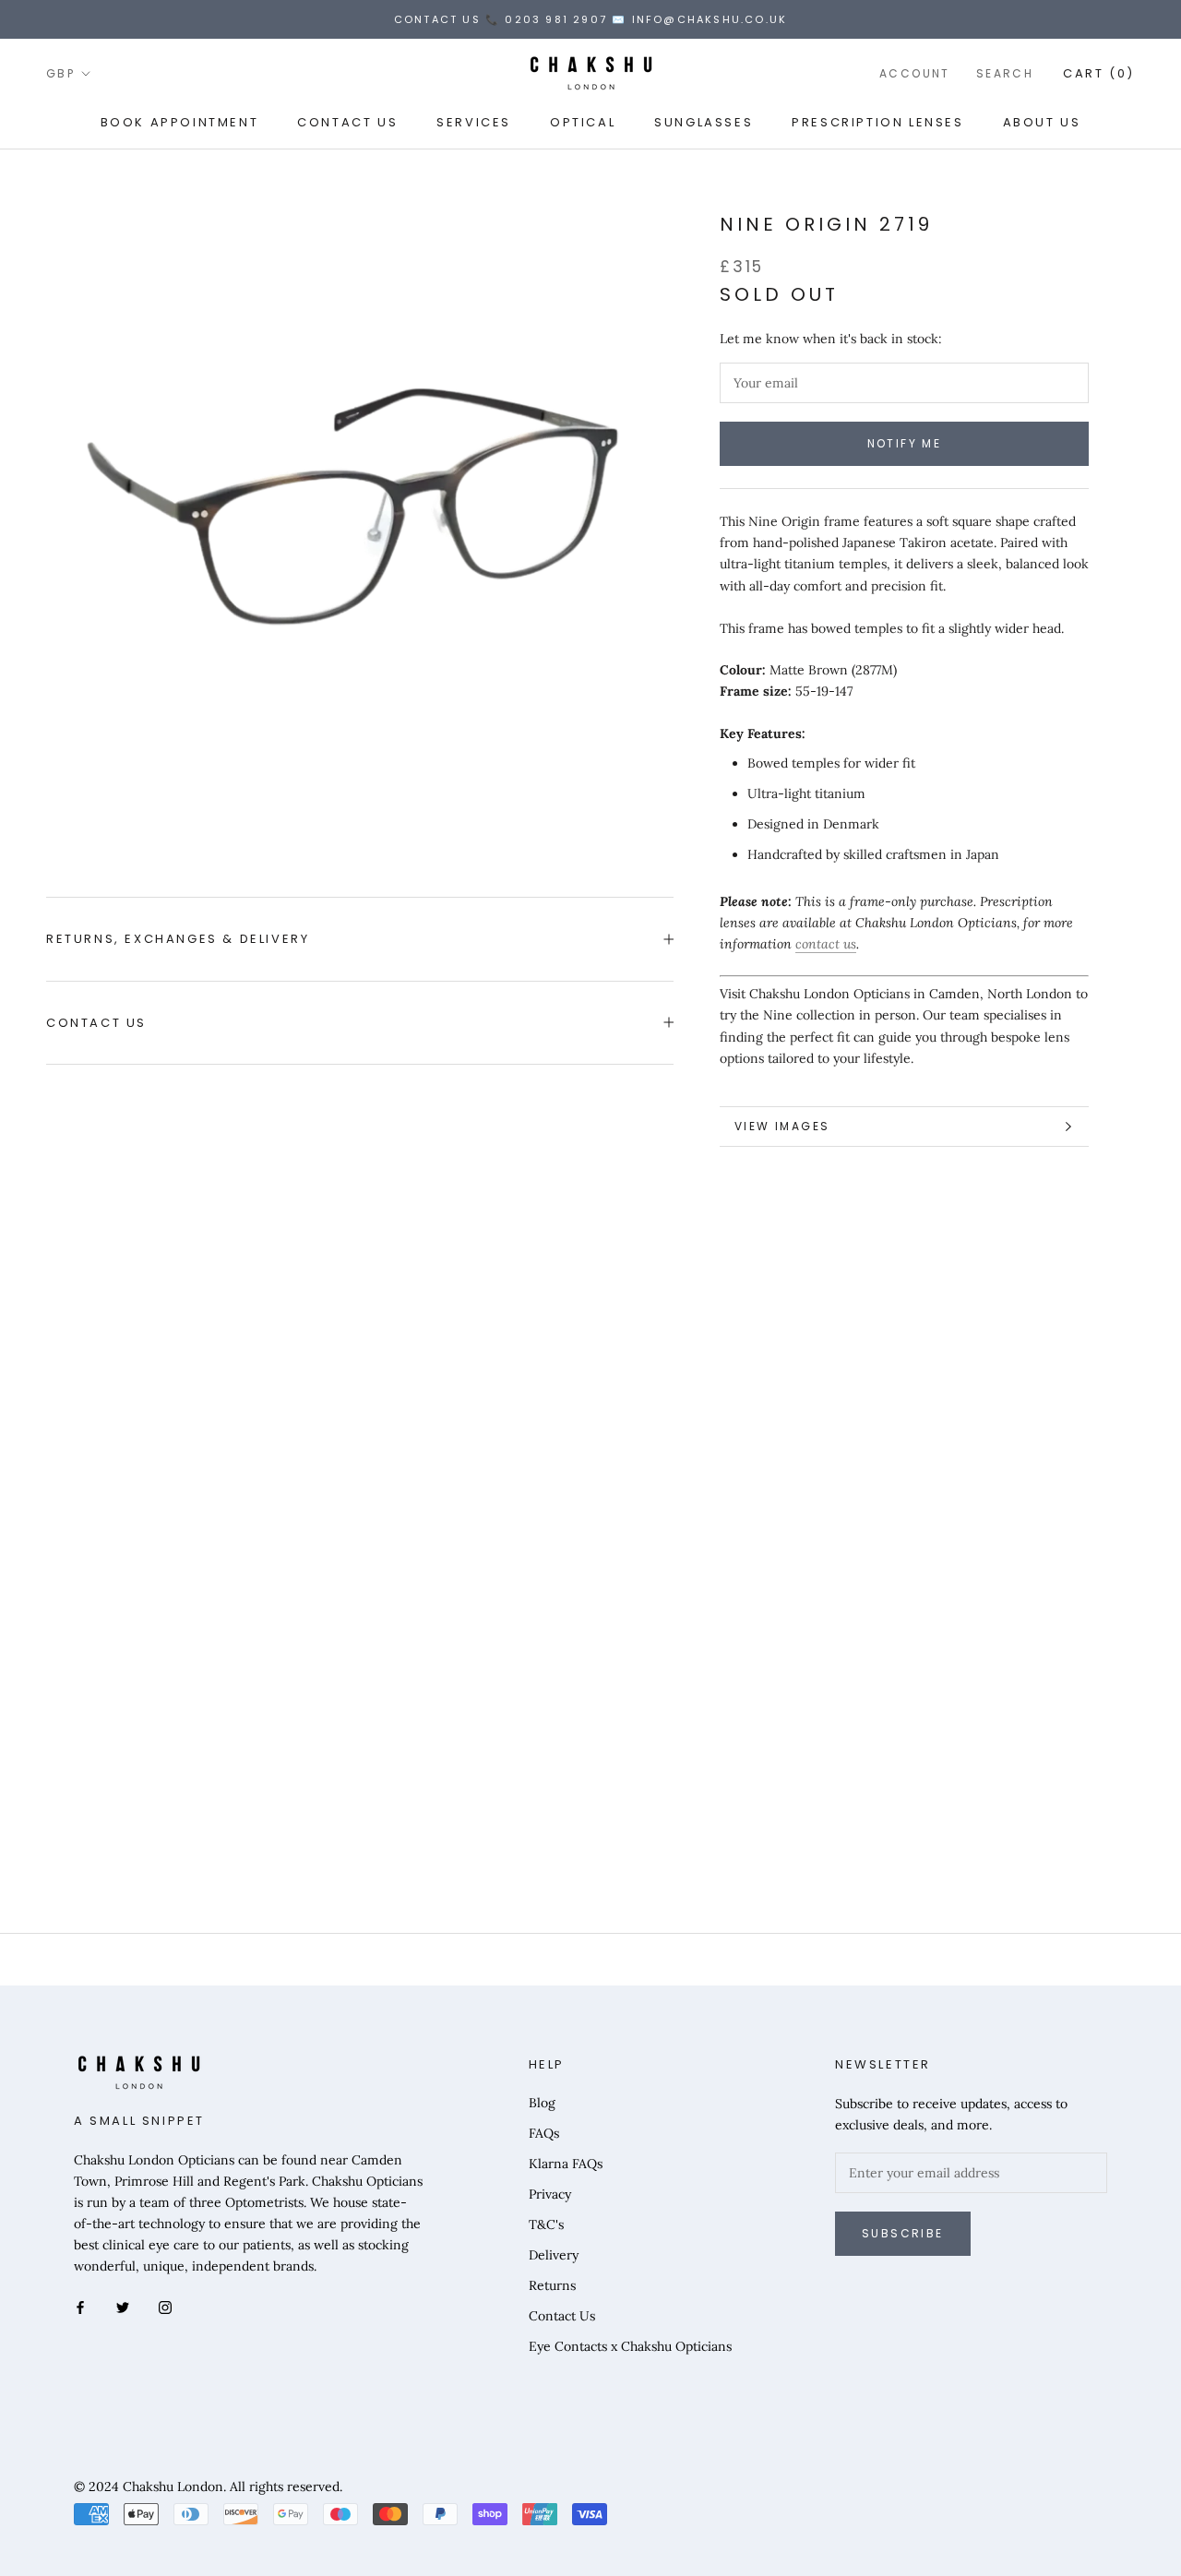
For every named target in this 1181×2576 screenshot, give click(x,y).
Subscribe (903, 2233)
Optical (583, 122)
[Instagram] (165, 2306)
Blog (542, 2103)
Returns (552, 2285)
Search (1005, 73)
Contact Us (347, 122)
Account (915, 73)
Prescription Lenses (877, 122)
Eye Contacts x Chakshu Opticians (630, 2346)
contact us (826, 944)
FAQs (544, 2133)
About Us (1042, 122)
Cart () (1099, 73)
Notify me (905, 443)
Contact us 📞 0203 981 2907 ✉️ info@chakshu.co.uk (590, 19)
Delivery (554, 2255)
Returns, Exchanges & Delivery (178, 939)
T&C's (546, 2224)
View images (782, 1126)
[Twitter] (123, 2306)
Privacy (550, 2194)
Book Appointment (180, 122)
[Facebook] (80, 2306)
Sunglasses (704, 122)
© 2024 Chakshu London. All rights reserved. (208, 2487)
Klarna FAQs (566, 2164)
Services (474, 122)
